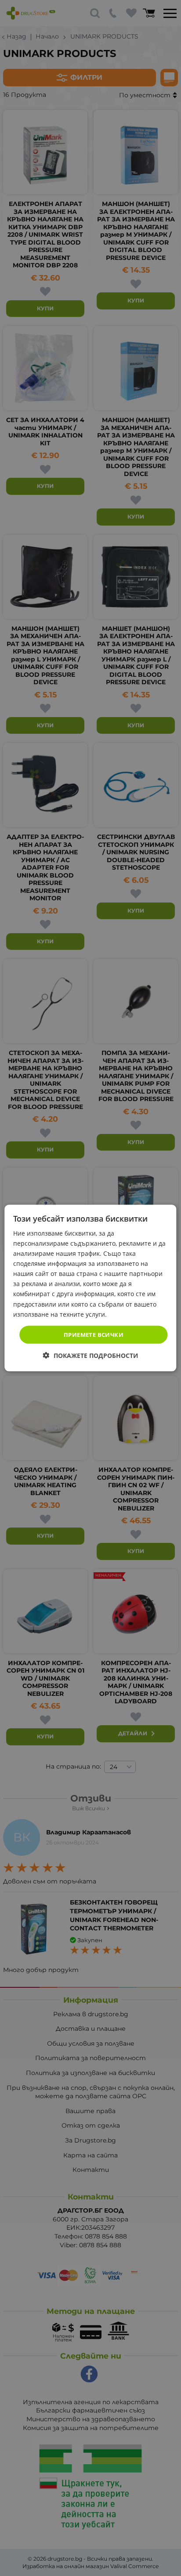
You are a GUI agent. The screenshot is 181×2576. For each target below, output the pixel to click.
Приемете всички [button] (94, 1334)
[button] (91, 1356)
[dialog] (90, 1288)
